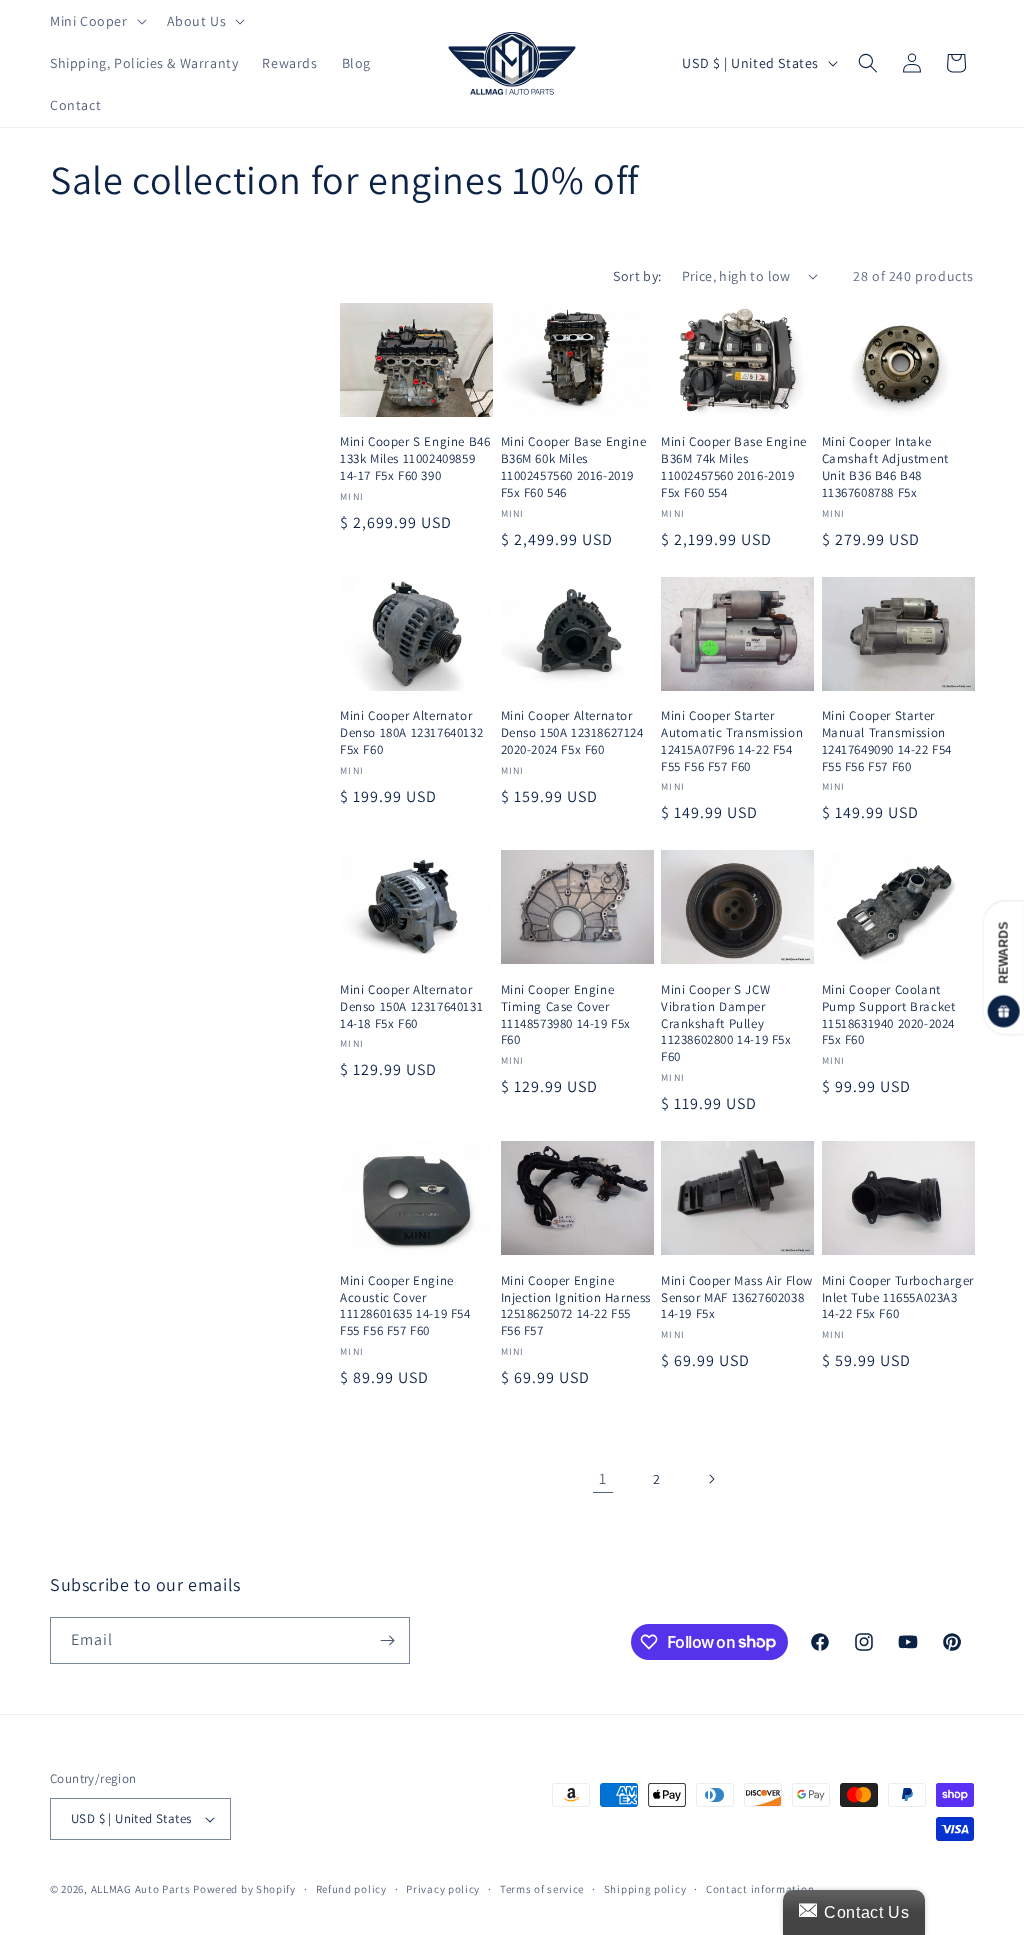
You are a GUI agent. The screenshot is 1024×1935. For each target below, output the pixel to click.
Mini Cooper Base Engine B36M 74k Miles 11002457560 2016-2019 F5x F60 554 (734, 467)
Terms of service (542, 1889)
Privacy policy (443, 1889)
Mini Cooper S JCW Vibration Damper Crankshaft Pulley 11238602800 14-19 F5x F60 (726, 1024)
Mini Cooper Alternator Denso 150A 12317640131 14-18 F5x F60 (411, 1007)
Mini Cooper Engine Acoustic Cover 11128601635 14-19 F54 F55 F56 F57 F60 (405, 1306)
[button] (96, 21)
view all (272, 306)
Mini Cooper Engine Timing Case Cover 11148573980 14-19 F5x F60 (566, 1015)
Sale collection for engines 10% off (185, 653)
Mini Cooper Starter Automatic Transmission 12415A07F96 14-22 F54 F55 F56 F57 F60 (732, 741)
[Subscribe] (387, 1640)
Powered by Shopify (244, 1889)
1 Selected (100, 483)
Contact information (760, 1889)
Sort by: (637, 276)
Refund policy (351, 1889)
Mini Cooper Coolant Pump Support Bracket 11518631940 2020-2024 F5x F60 (889, 1015)
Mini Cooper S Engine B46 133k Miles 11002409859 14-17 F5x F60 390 (415, 459)
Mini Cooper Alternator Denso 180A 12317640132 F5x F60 (411, 733)
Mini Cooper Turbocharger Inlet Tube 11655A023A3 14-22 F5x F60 (898, 1298)
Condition (92, 359)
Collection (93, 614)
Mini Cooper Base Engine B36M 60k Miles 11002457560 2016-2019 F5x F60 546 (574, 467)
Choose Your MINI (124, 441)
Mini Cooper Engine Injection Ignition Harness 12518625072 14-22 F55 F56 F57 (576, 1306)
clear (289, 439)
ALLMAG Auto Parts (141, 1889)
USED (90, 397)
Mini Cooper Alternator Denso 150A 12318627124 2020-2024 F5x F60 (572, 733)
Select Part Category (132, 569)
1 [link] (603, 1478)
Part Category (109, 528)
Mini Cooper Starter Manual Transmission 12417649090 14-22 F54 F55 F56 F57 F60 (887, 741)
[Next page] (711, 1479)
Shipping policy (645, 1889)
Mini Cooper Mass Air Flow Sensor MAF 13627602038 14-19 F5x (737, 1298)
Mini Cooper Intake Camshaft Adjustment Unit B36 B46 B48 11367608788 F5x (885, 467)
